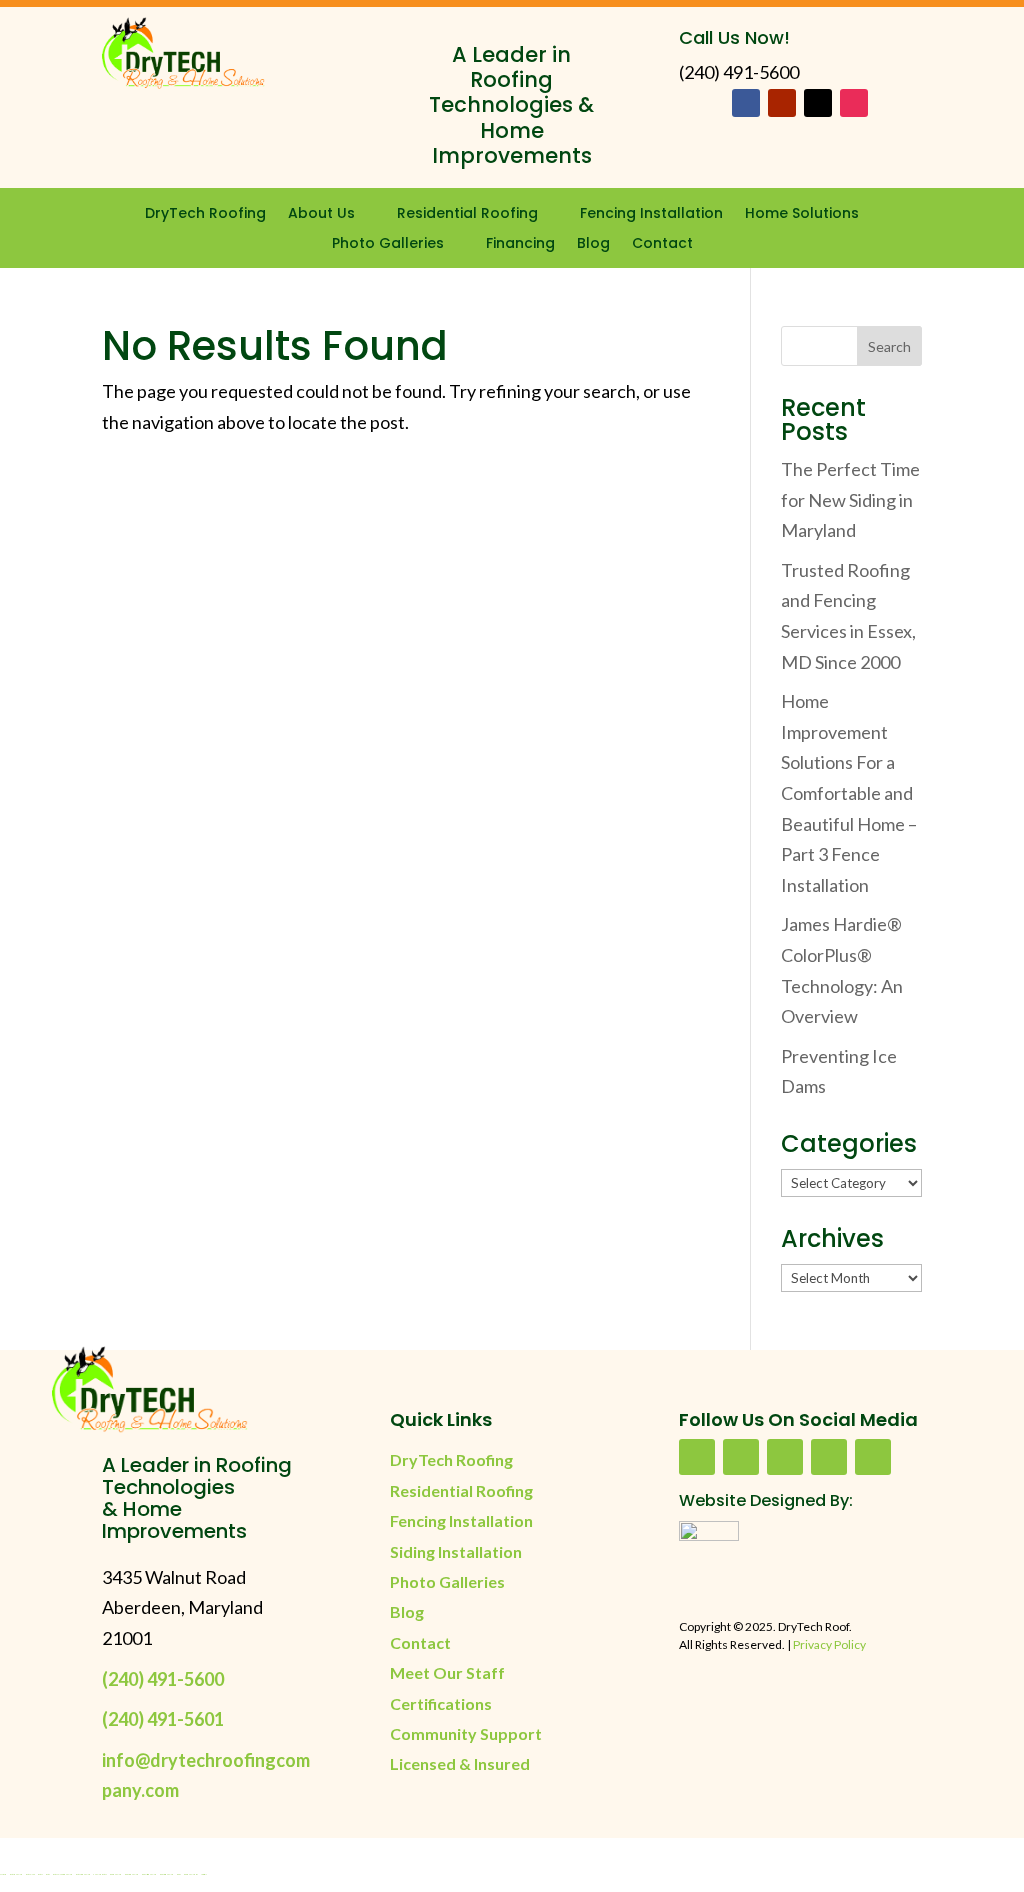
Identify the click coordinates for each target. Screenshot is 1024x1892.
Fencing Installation (651, 214)
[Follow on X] (818, 103)
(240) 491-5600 (163, 1679)
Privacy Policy (829, 1644)
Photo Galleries (388, 244)
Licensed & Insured (460, 1763)
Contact (662, 244)
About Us (321, 214)
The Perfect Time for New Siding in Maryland (850, 499)
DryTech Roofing (205, 214)
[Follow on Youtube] (782, 103)
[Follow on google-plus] (829, 1457)
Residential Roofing (467, 214)
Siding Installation (456, 1551)
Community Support (466, 1733)
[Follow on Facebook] (746, 103)
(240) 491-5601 (163, 1719)
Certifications (441, 1703)
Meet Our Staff (447, 1672)
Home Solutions (802, 214)
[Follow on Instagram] (854, 103)
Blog (593, 244)
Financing (520, 244)
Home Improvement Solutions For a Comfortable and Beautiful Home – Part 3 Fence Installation (849, 793)
